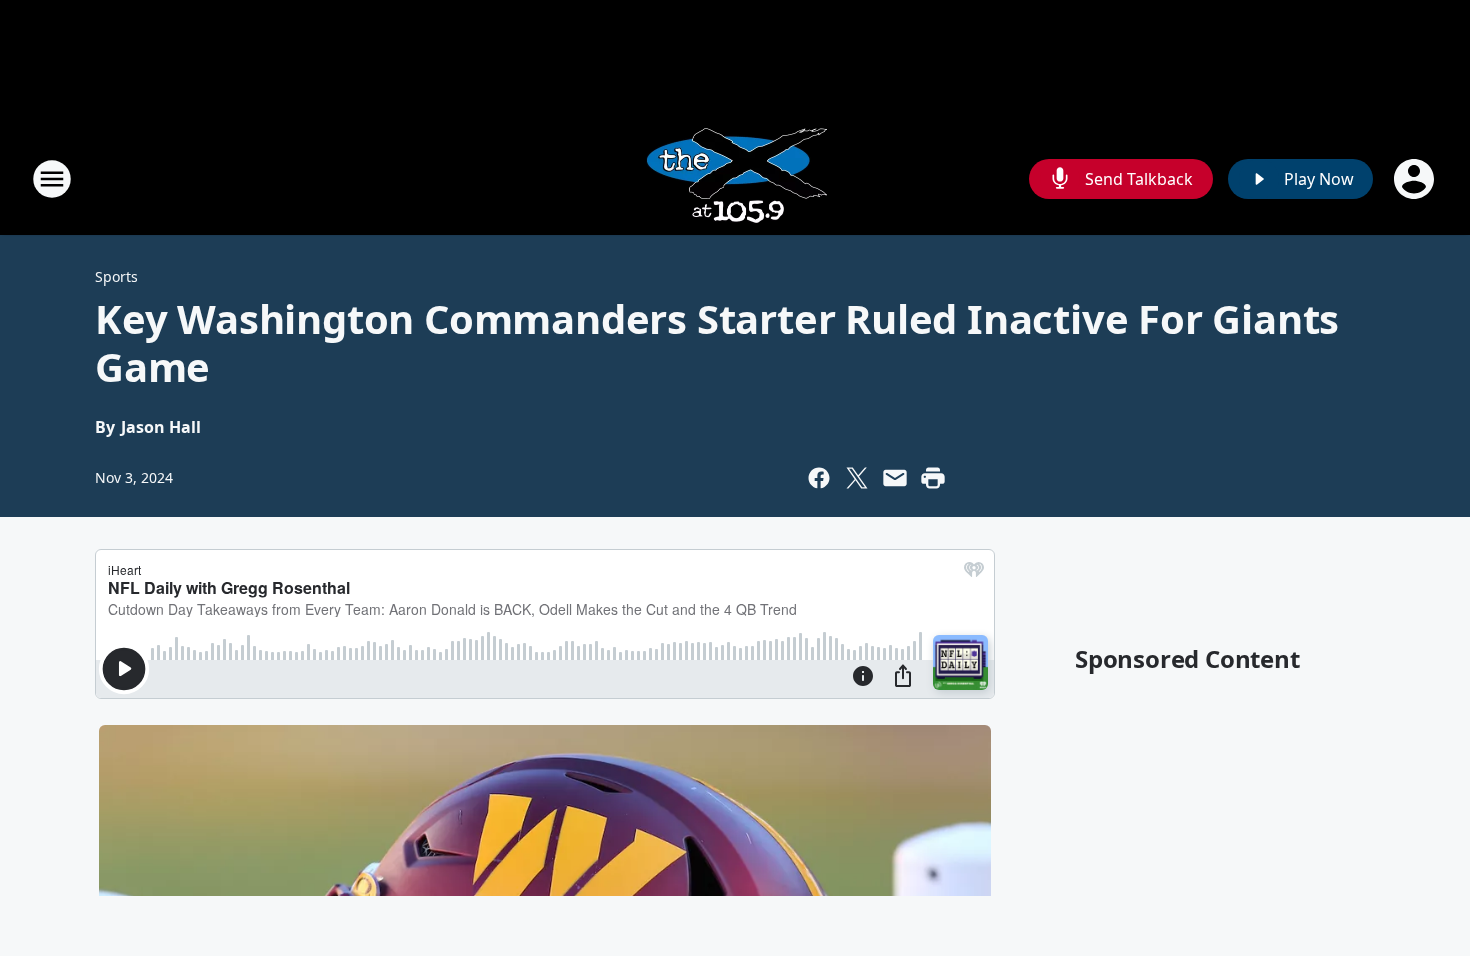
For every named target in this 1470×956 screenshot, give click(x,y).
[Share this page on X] (857, 478)
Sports (116, 276)
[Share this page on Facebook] (819, 478)
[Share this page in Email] (895, 478)
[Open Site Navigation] (52, 179)
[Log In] (1416, 179)
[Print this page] (933, 478)
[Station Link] (735, 178)
